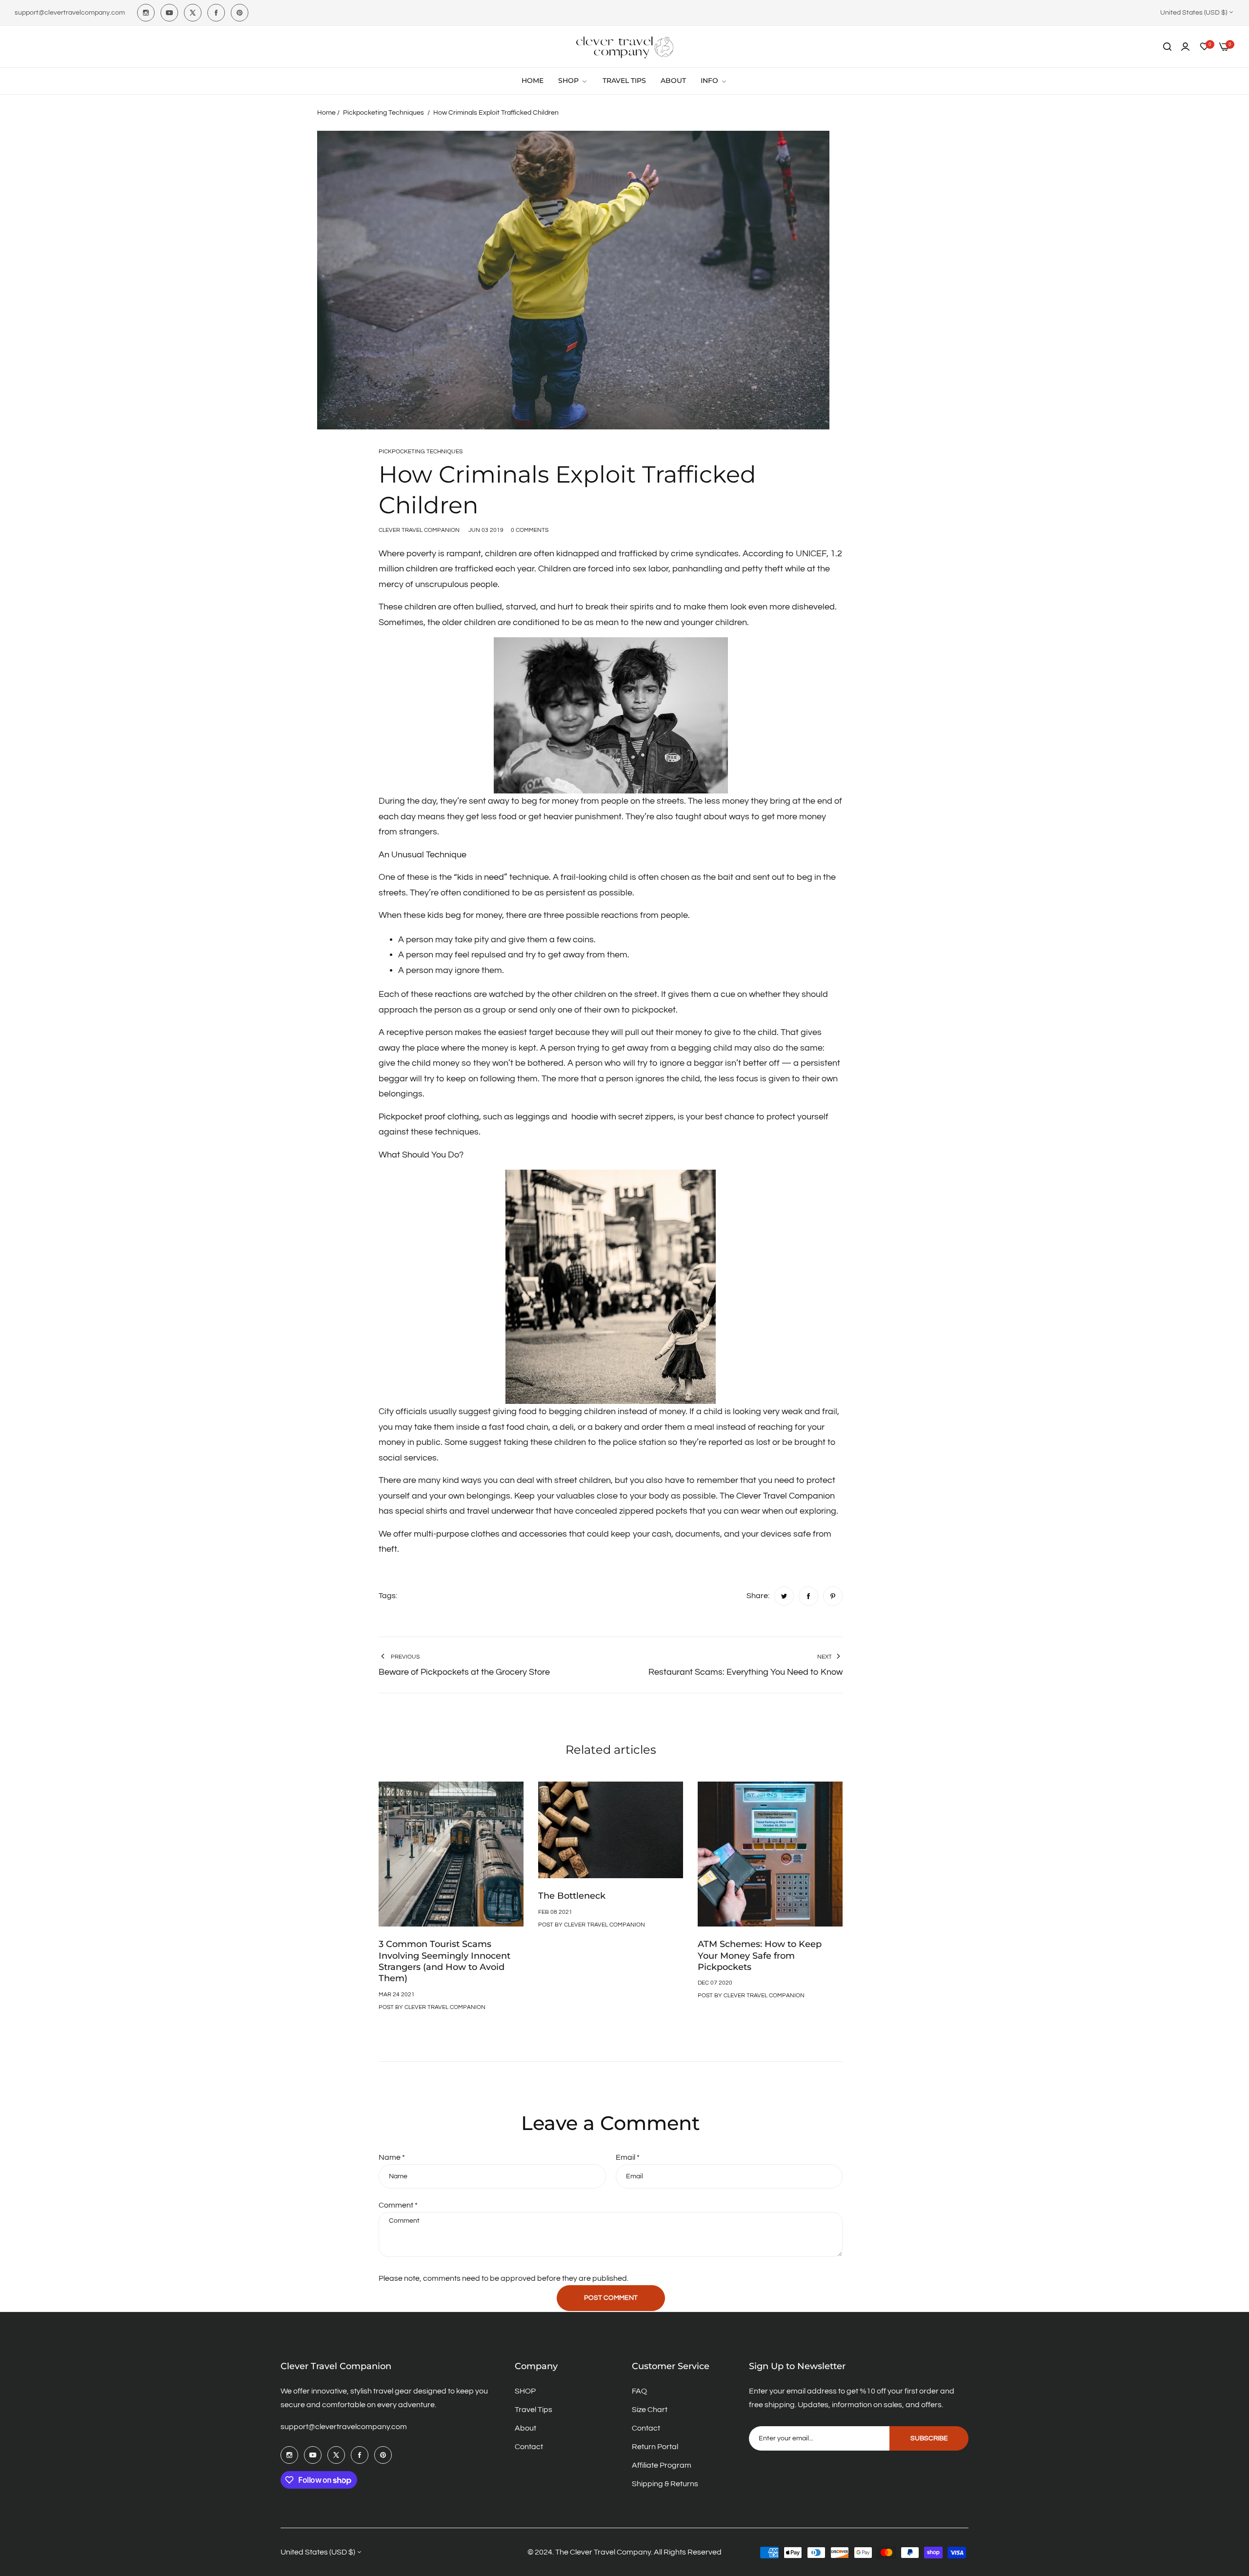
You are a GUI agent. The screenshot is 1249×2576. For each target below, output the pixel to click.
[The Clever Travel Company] (624, 47)
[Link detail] (146, 13)
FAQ (639, 2391)
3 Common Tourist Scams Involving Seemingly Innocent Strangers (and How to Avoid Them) (444, 1961)
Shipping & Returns (665, 2484)
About (525, 2428)
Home (326, 113)
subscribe (929, 2438)
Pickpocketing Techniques (383, 113)
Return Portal (655, 2447)
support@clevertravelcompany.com (344, 2427)
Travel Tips (534, 2410)
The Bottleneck (572, 1896)
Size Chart (650, 2410)
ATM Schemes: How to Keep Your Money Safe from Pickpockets (760, 1956)
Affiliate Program (662, 2465)
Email (628, 2157)
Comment (398, 2205)
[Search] (1167, 47)
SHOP (525, 2391)
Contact (529, 2447)
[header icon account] (1185, 47)
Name (392, 2157)
